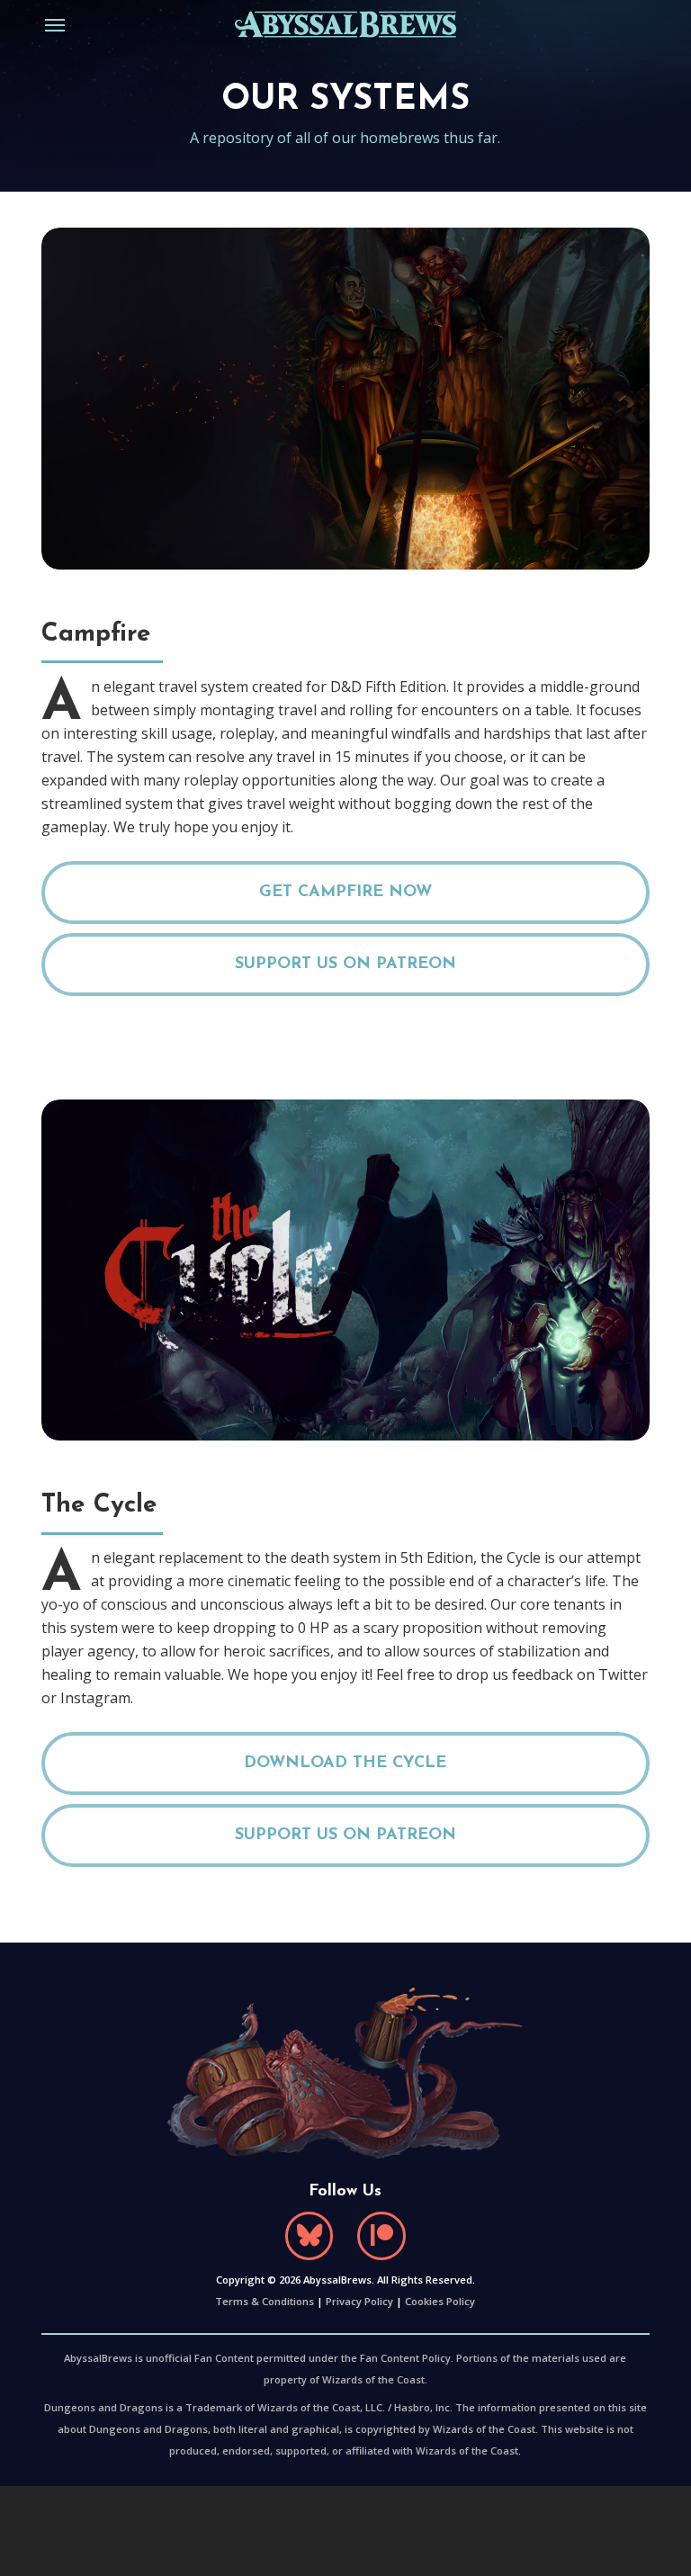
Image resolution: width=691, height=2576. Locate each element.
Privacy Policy (359, 2301)
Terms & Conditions (265, 2301)
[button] (55, 24)
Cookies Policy (440, 2301)
